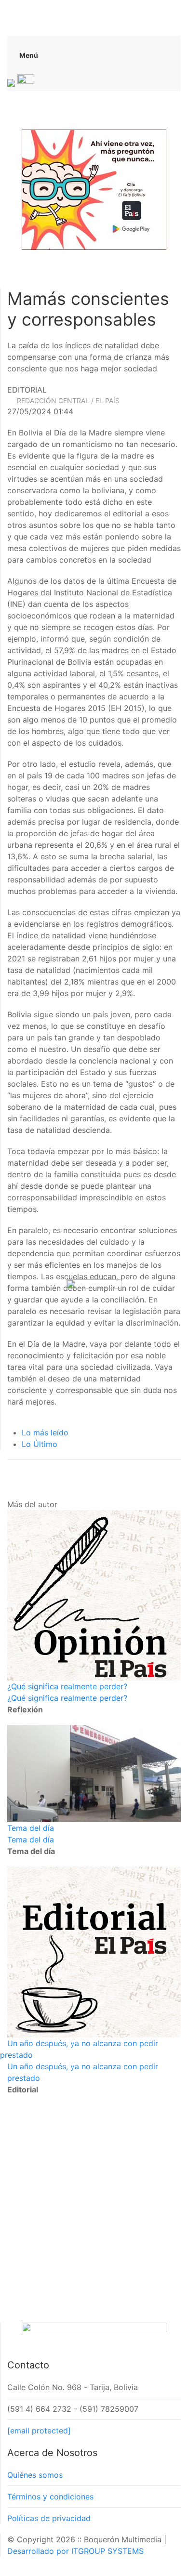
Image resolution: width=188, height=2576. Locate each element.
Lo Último (40, 1444)
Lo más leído (45, 1433)
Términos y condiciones (50, 2497)
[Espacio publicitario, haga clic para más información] (94, 189)
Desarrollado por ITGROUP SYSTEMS (75, 2551)
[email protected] (39, 2431)
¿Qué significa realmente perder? (67, 1686)
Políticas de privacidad (49, 2518)
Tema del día (31, 1828)
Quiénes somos (35, 2475)
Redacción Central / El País (68, 401)
